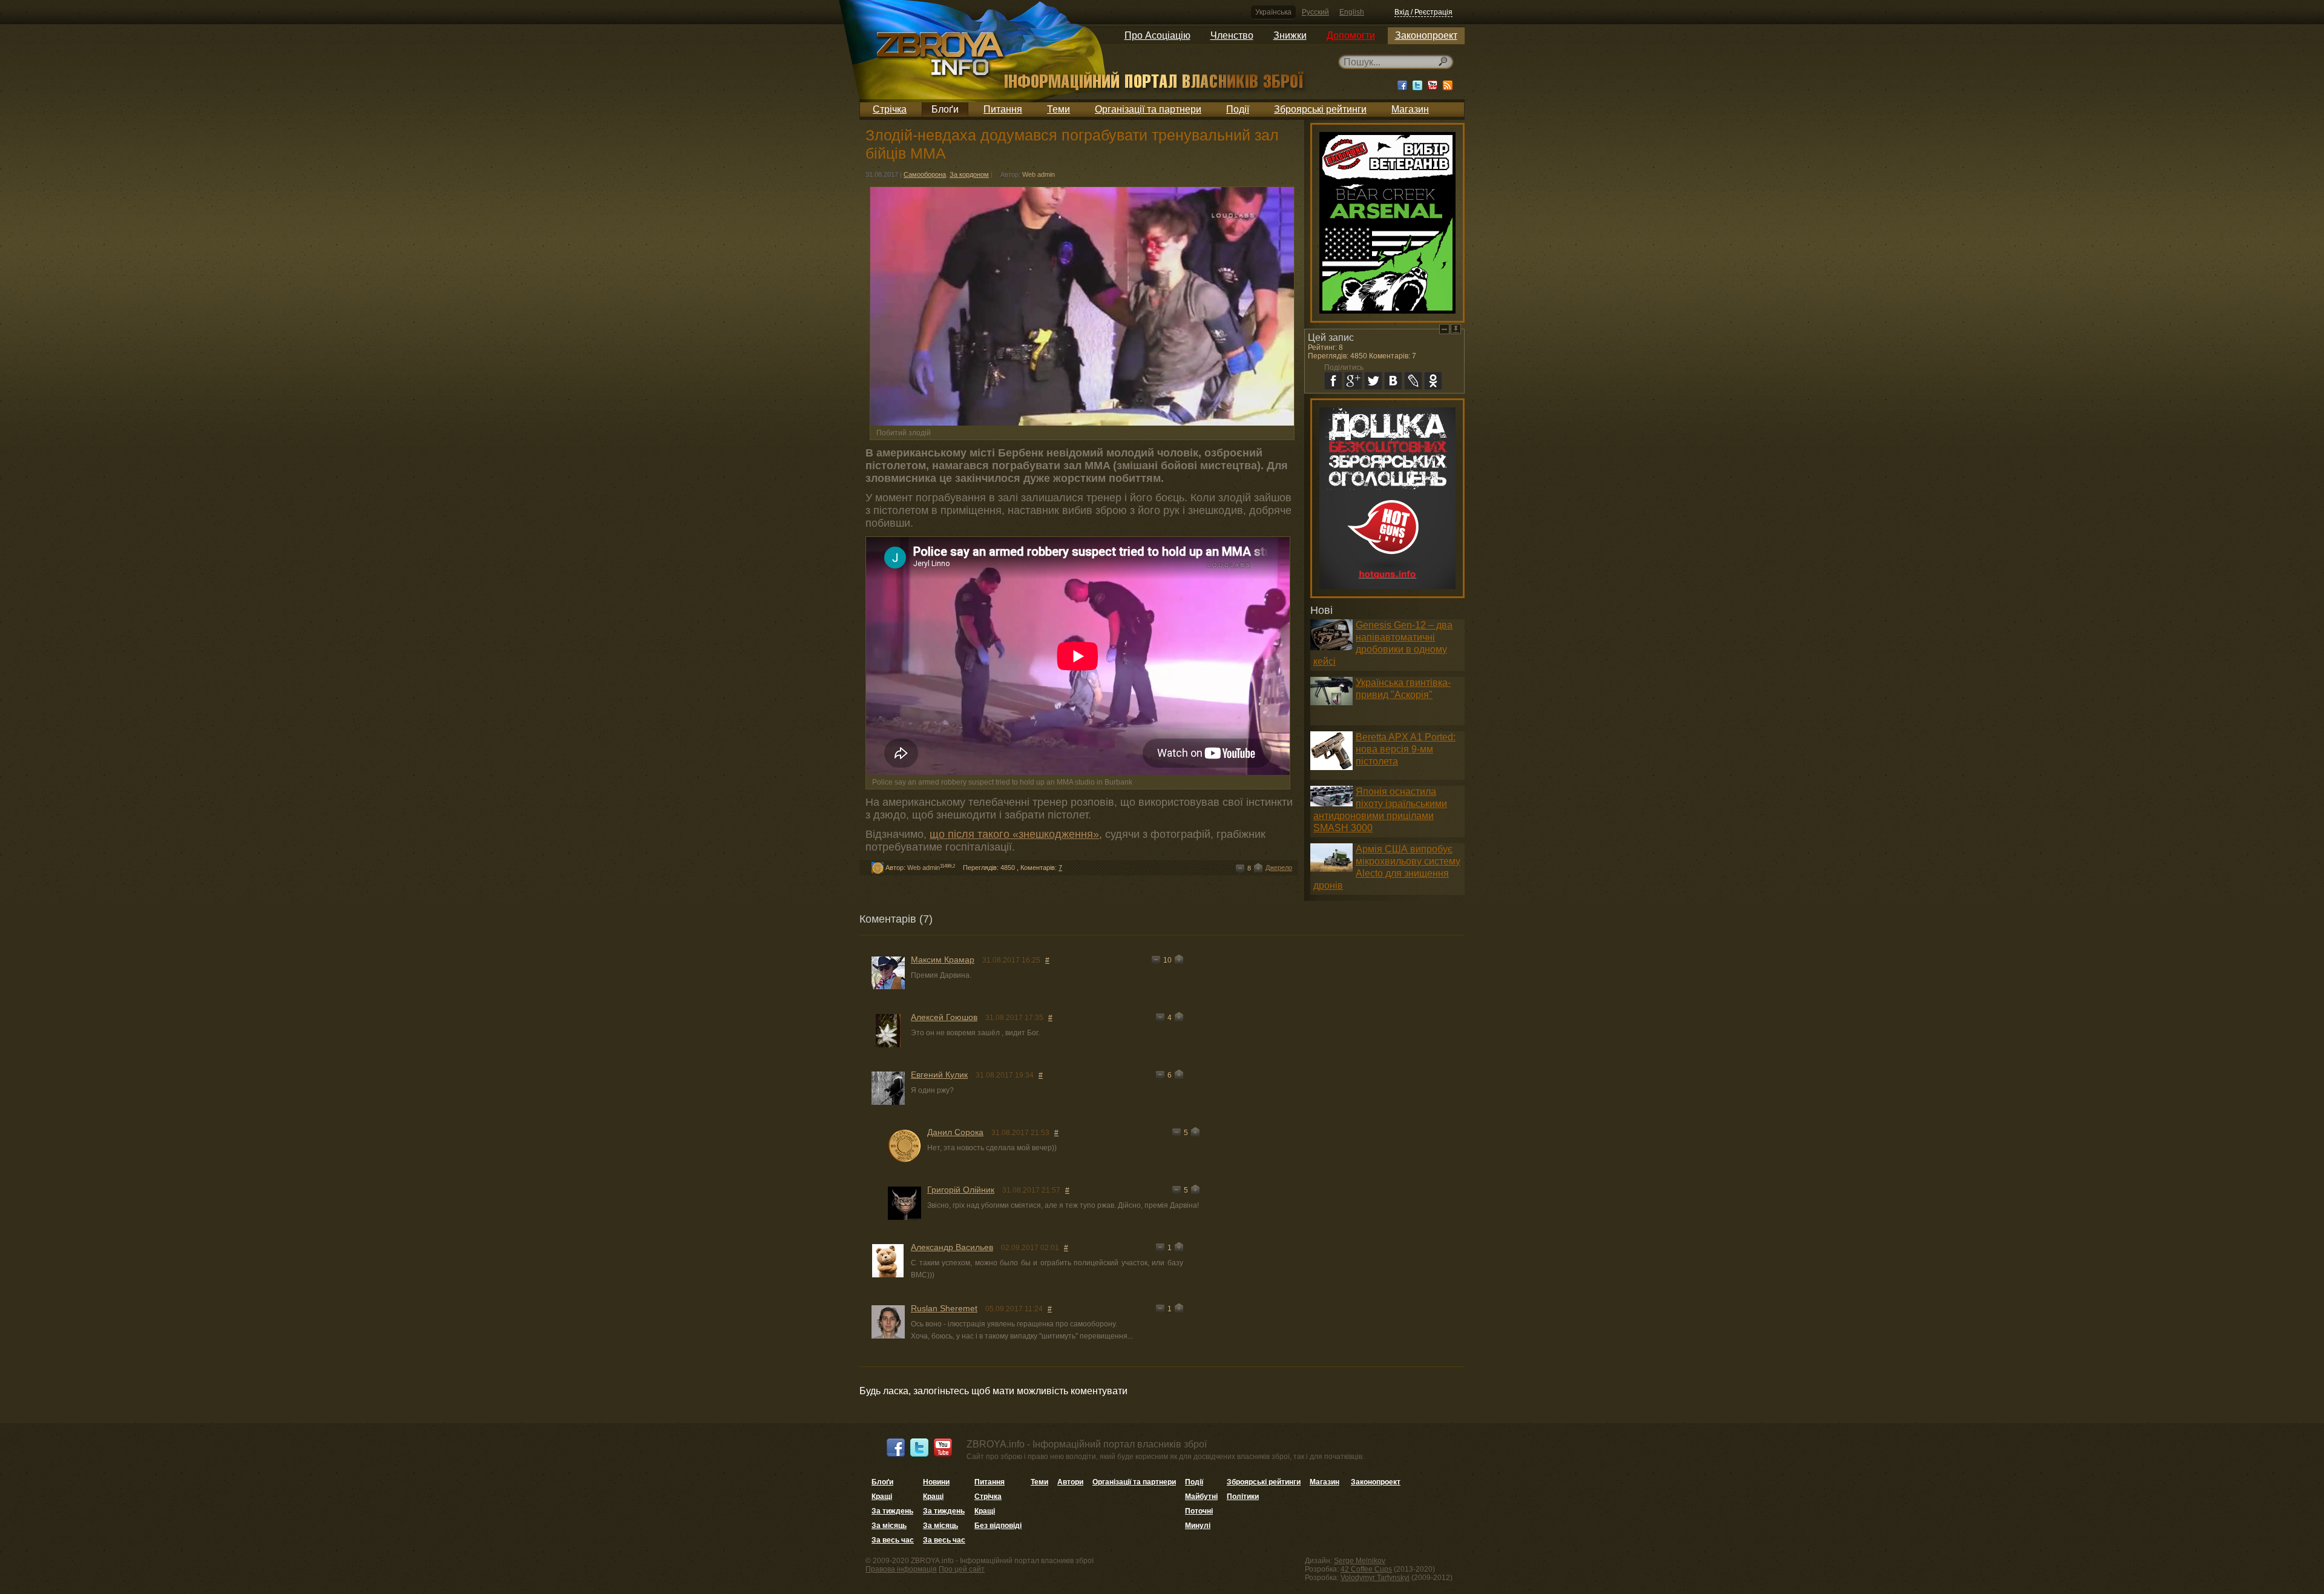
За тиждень (892, 1511)
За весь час (893, 1540)
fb (1333, 381)
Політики (1243, 1497)
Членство (1232, 35)
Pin (1456, 329)
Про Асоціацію (1157, 35)
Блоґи (945, 109)
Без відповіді (998, 1526)
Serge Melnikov (1360, 1561)
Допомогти (1351, 35)
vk (1393, 381)
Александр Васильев (952, 1247)
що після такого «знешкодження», (1016, 834)
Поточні (1199, 1511)
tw (1373, 381)
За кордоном (969, 174)
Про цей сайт (962, 1569)
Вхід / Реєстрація (1423, 12)
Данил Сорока (955, 1132)
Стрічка (890, 109)
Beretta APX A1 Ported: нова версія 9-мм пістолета (1406, 749)
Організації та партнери (1148, 109)
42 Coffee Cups (1366, 1569)
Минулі (1198, 1526)
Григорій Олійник (961, 1190)
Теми (1059, 109)
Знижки (1290, 35)
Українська (1273, 12)
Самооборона (925, 174)
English (1352, 12)
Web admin (1039, 174)
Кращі (882, 1497)
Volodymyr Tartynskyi (1375, 1578)
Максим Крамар (943, 960)
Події (1238, 109)
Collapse (1444, 329)
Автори (1070, 1482)
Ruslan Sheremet (944, 1308)
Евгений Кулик (939, 1075)
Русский (1315, 12)
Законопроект (1426, 35)
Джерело (1279, 868)
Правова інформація (901, 1569)
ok (1433, 381)
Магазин (1410, 109)
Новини (936, 1482)
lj (1413, 381)
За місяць (889, 1526)
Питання (1003, 109)
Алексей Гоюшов (944, 1017)
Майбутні (1201, 1497)
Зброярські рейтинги (1320, 109)
